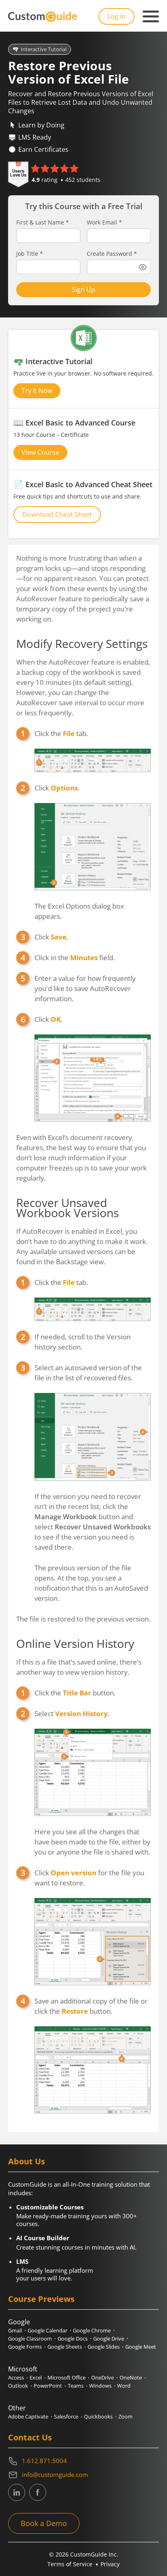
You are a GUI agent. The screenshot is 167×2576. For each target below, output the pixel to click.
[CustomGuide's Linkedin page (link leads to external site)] (17, 2492)
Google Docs (73, 2338)
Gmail (15, 2330)
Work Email (104, 222)
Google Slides (104, 2347)
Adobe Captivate (28, 2416)
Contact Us (30, 2437)
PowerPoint (48, 2386)
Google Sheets (65, 2347)
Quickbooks (98, 2416)
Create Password (112, 254)
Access (16, 2377)
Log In (117, 16)
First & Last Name (43, 222)
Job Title (30, 254)
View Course (40, 452)
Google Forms (25, 2347)
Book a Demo (44, 2523)
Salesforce (66, 2416)
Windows (100, 2386)
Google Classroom (30, 2338)
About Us (27, 2161)
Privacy (110, 2564)
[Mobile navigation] (151, 17)
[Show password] (143, 267)
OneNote (131, 2377)
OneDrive (103, 2377)
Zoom (125, 2416)
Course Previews (41, 2299)
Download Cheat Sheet (57, 514)
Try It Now (37, 391)
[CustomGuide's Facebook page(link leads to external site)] (38, 2492)
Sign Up (83, 289)
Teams (76, 2386)
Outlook (18, 2386)
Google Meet (141, 2347)
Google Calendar (47, 2330)
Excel (36, 2377)
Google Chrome (92, 2330)
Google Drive (109, 2338)
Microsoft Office (66, 2377)
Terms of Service (70, 2564)
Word (124, 2386)
